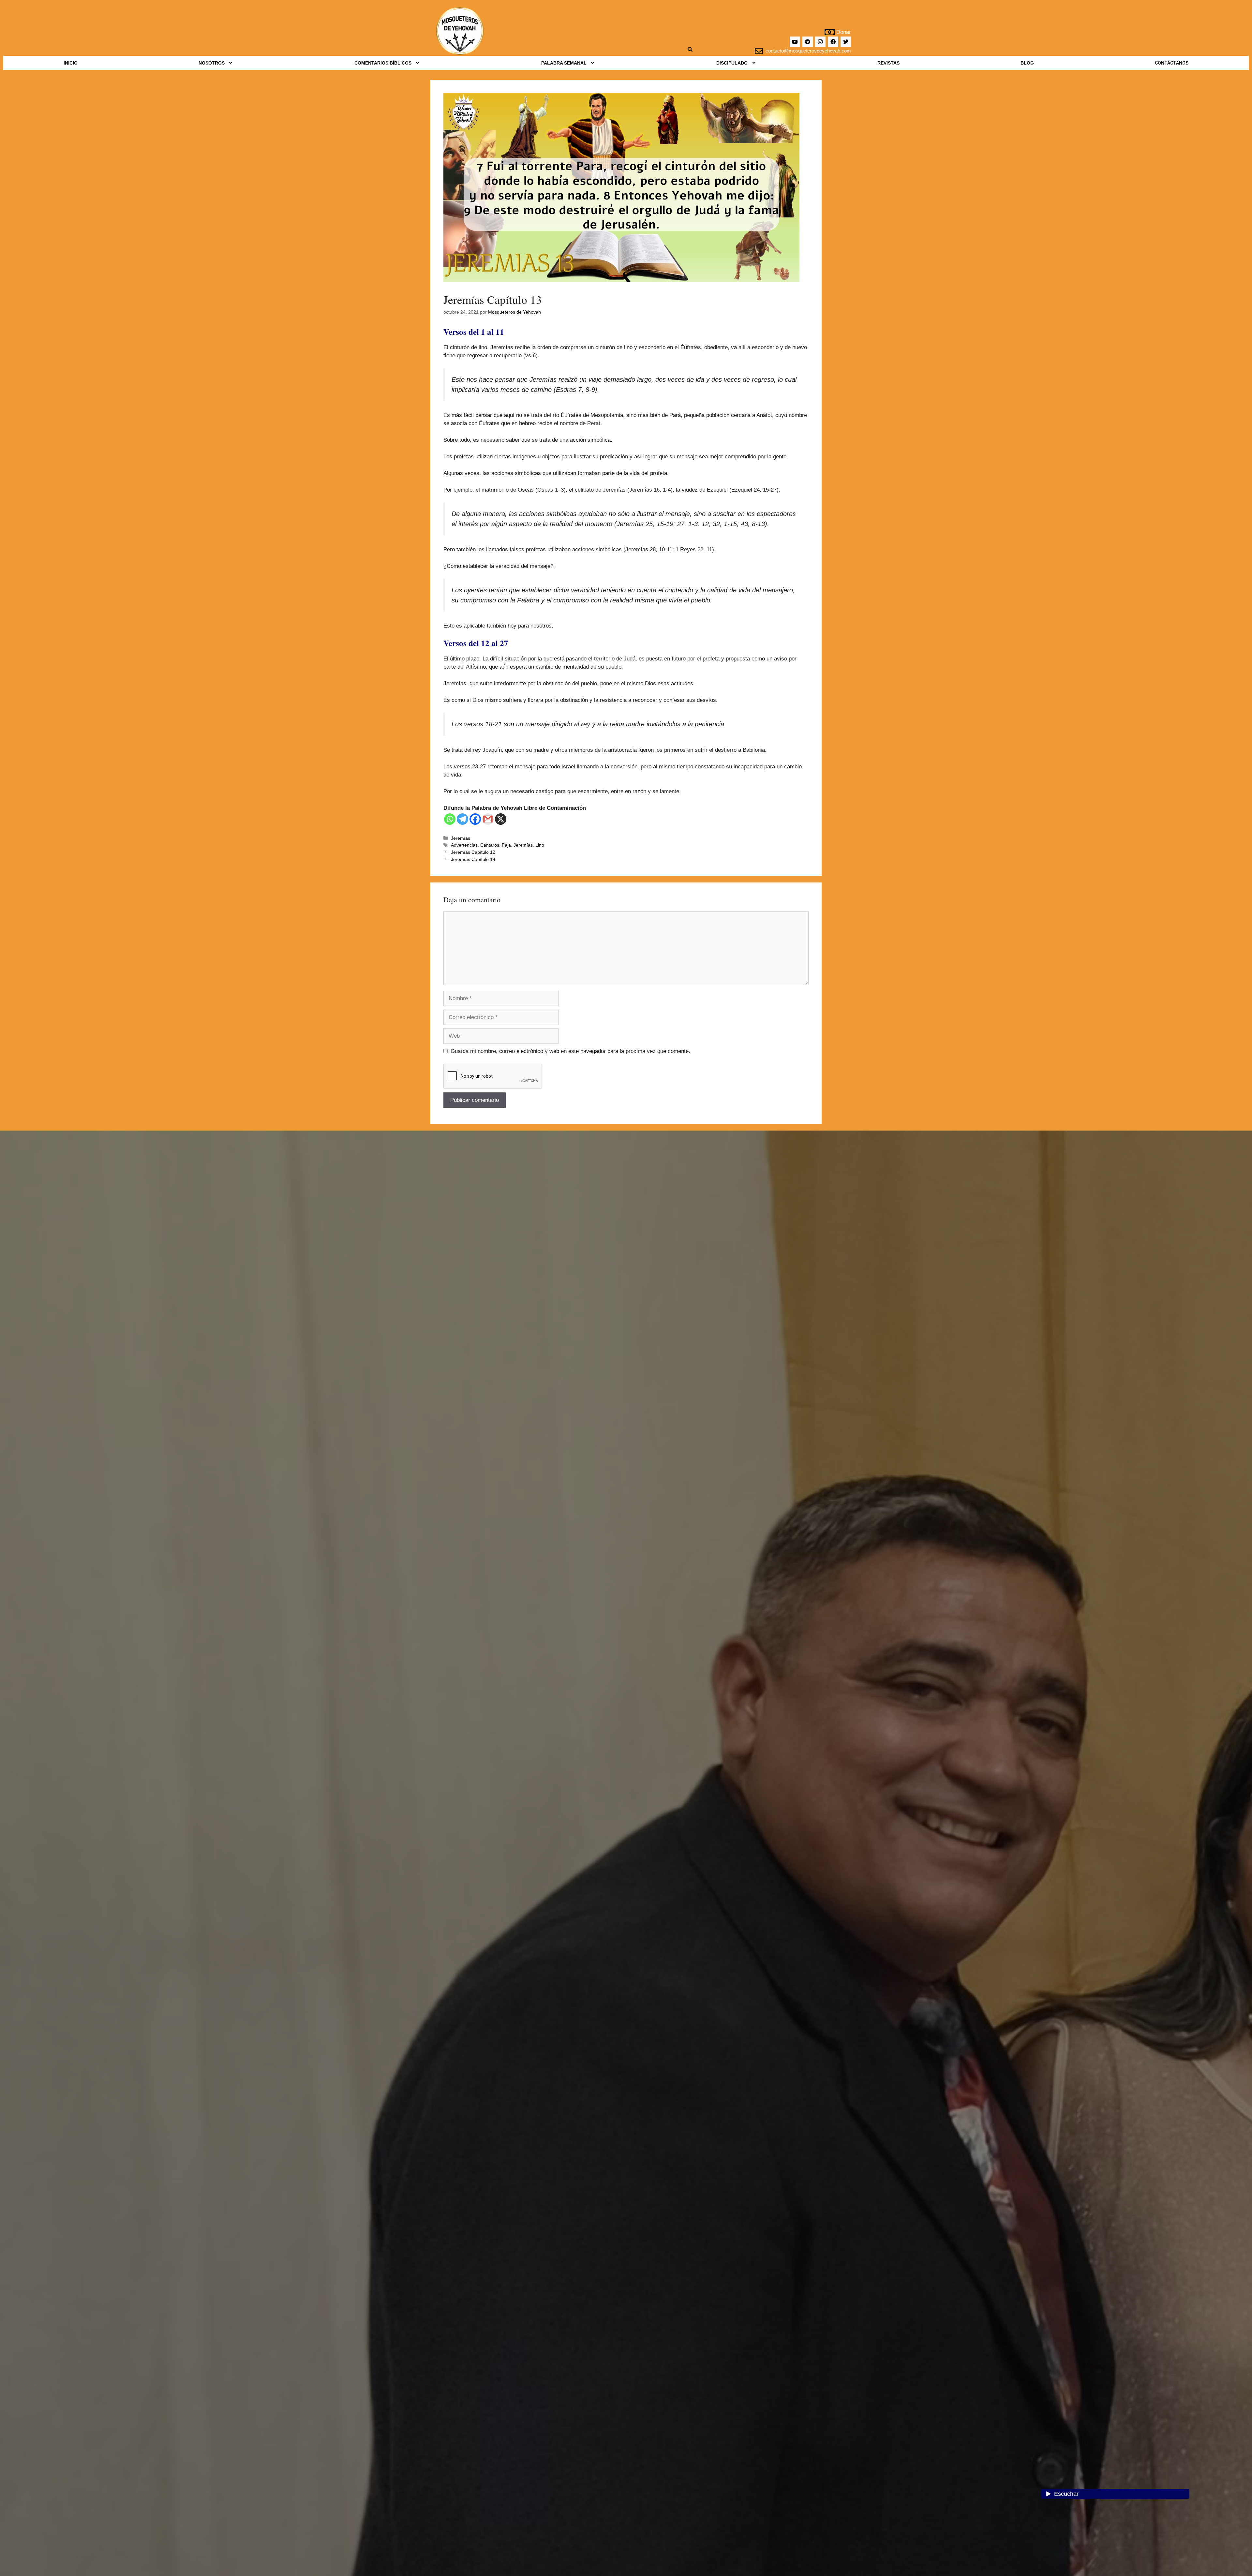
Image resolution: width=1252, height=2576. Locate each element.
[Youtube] (795, 42)
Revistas (888, 63)
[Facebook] (833, 42)
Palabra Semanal (564, 63)
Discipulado (732, 63)
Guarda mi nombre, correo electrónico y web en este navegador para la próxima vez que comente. (570, 1051)
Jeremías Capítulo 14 (473, 859)
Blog (1027, 63)
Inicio (71, 63)
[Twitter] (846, 42)
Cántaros (490, 845)
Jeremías (461, 838)
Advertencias (464, 845)
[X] (501, 819)
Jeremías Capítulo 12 (473, 852)
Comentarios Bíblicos (383, 63)
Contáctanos (1172, 63)
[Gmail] (488, 819)
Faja (506, 845)
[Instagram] (820, 42)
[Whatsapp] (450, 819)
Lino (540, 845)
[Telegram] (808, 42)
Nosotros (212, 63)
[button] (216, 63)
